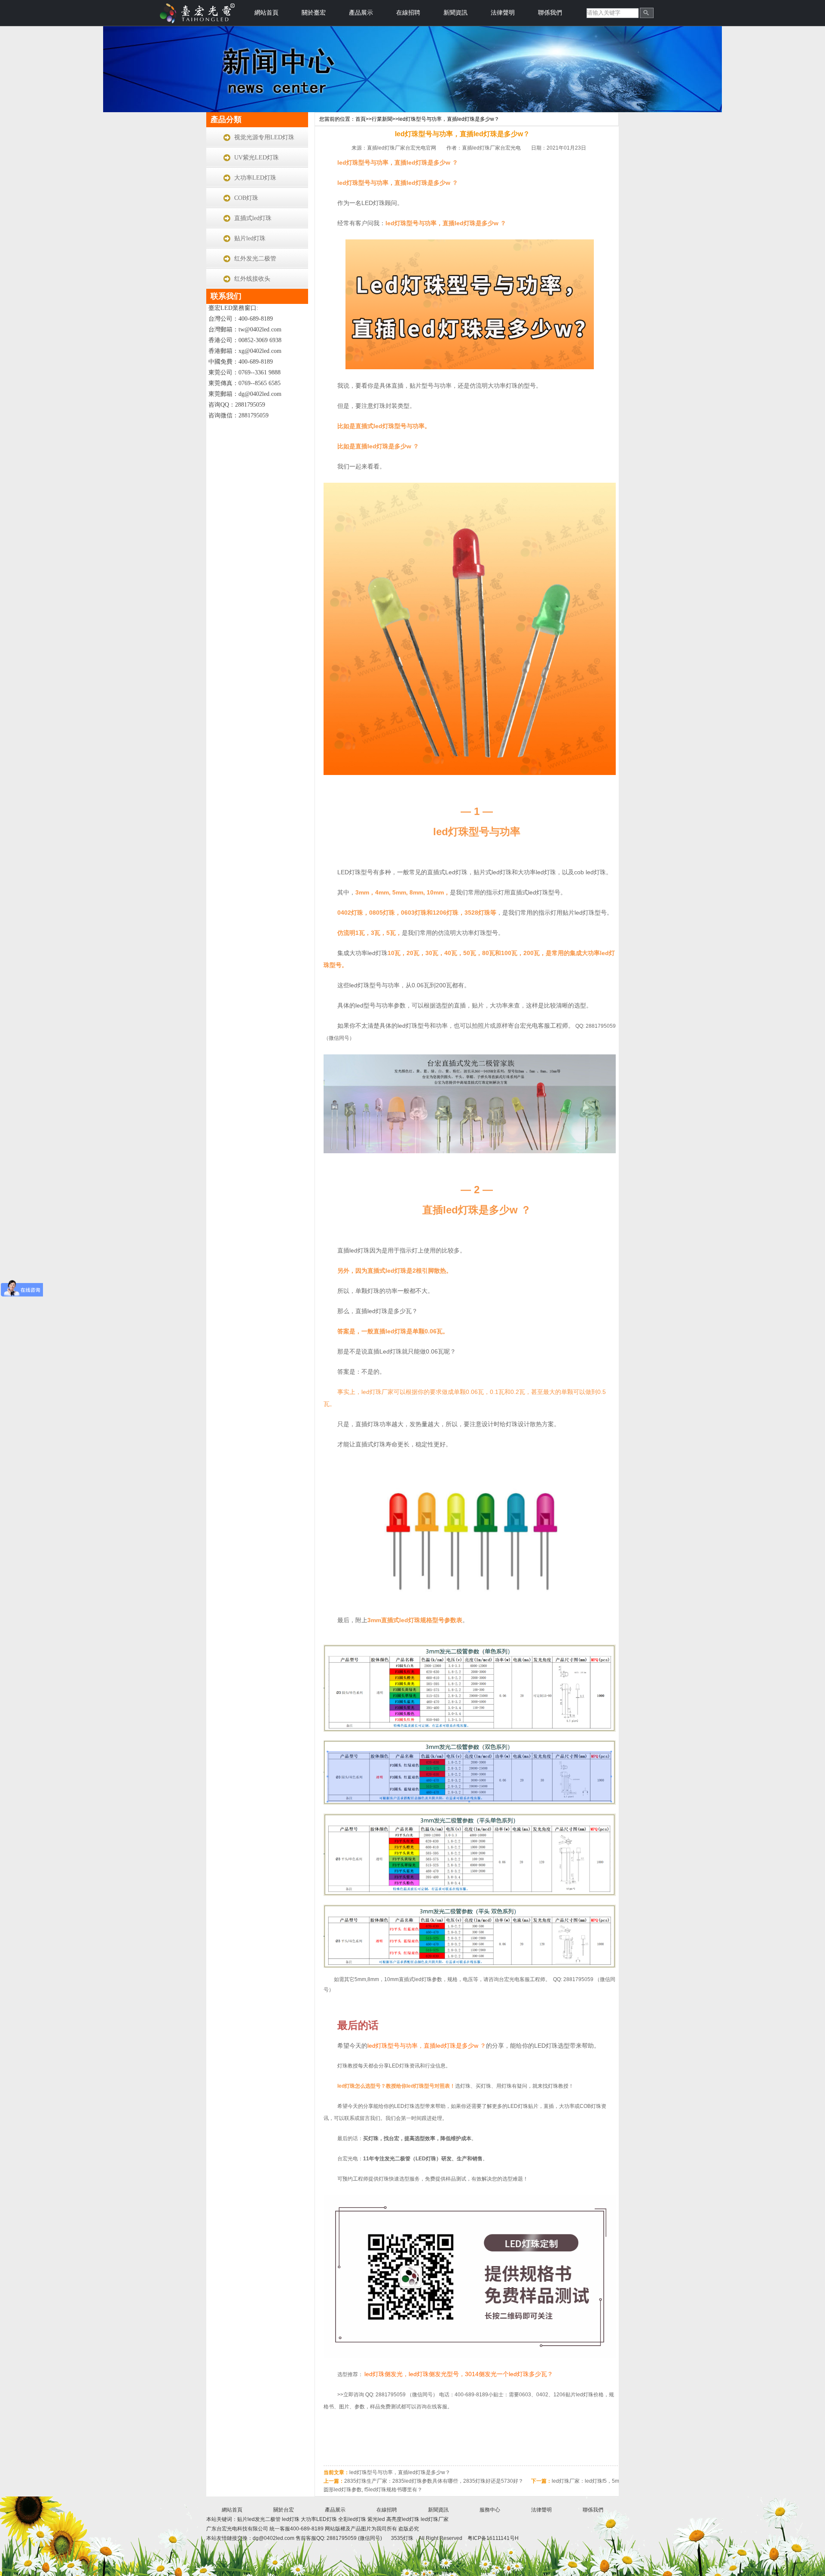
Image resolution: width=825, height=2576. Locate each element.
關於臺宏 (314, 13)
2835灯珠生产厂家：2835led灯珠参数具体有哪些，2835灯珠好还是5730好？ (434, 2481)
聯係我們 (550, 13)
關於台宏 (284, 2510)
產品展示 (361, 13)
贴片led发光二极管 (260, 2519)
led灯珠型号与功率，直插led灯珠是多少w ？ (427, 2046)
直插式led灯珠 (253, 218)
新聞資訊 (455, 13)
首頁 (361, 119)
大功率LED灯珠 (255, 178)
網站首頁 (266, 13)
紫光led (376, 2519)
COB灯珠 (246, 198)
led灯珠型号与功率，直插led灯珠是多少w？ (449, 119)
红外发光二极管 (255, 259)
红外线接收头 (252, 279)
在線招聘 (408, 13)
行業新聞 (382, 119)
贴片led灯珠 (250, 238)
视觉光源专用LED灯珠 (264, 137)
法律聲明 (503, 13)
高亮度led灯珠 (403, 2519)
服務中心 (490, 2510)
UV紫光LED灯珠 (257, 158)
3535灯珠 (402, 2538)
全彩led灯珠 (352, 2519)
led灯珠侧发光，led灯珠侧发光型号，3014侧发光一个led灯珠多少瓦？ (459, 2374)
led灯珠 (291, 2519)
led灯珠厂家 (435, 2519)
